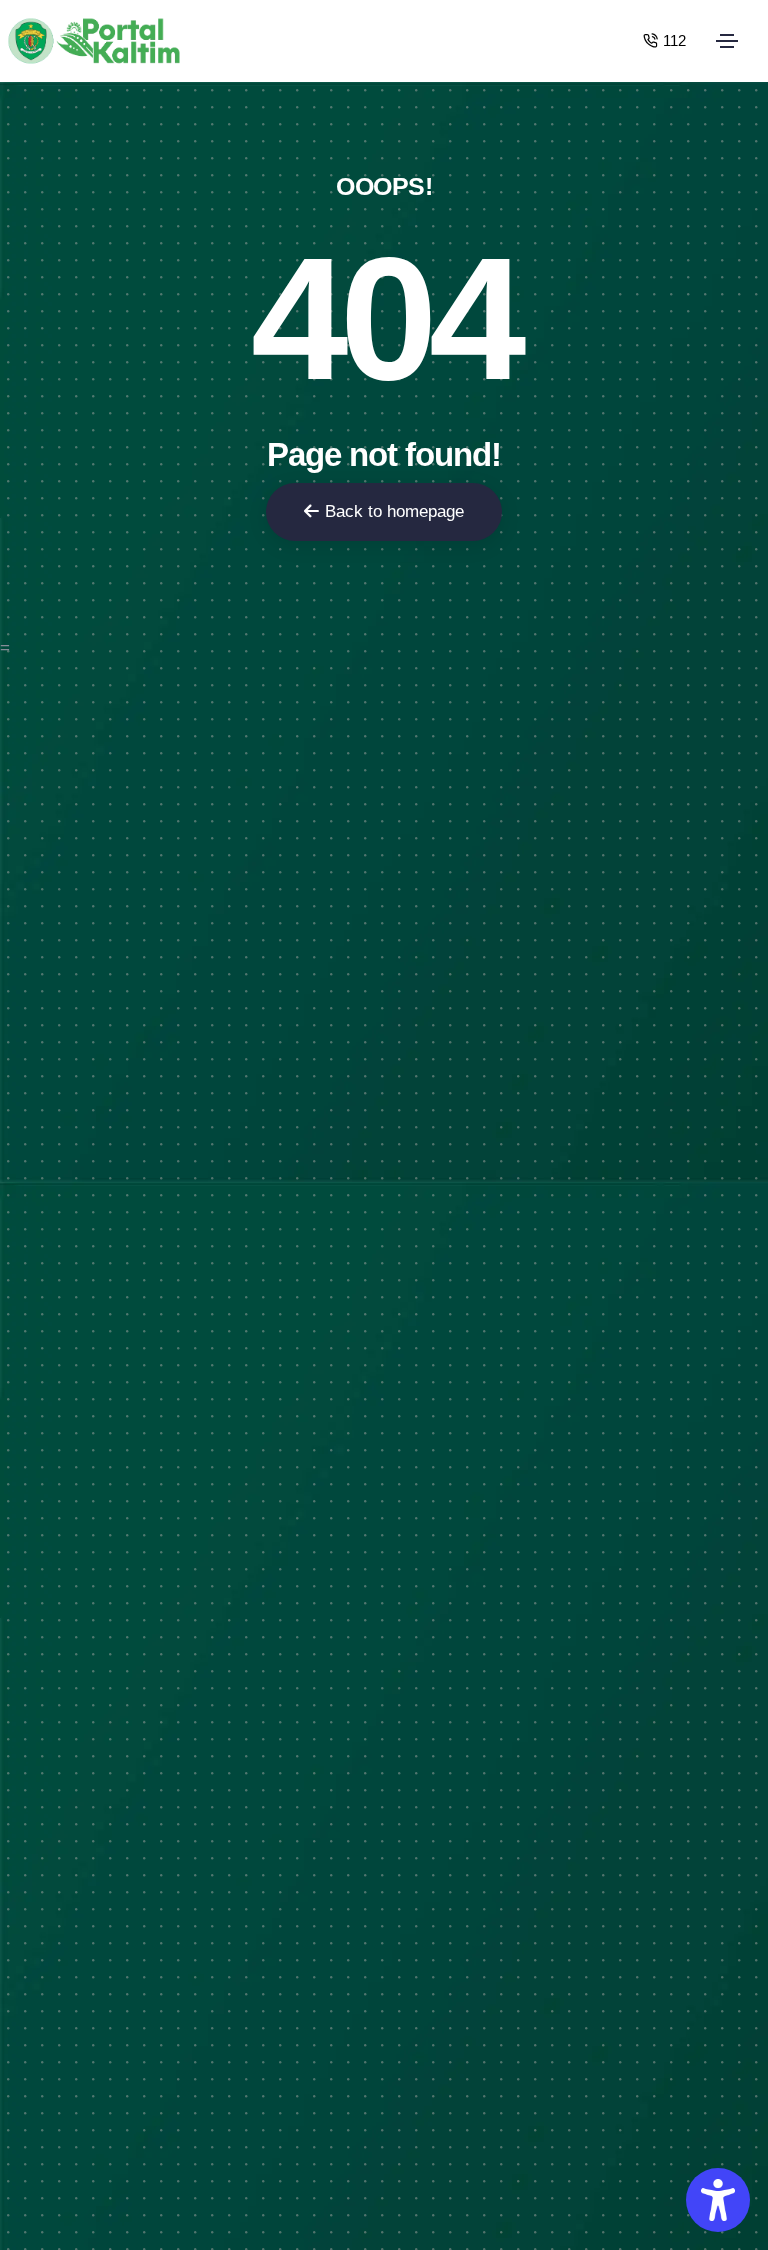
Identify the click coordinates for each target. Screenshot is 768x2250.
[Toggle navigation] (727, 41)
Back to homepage (394, 511)
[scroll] (747, 1125)
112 (674, 40)
